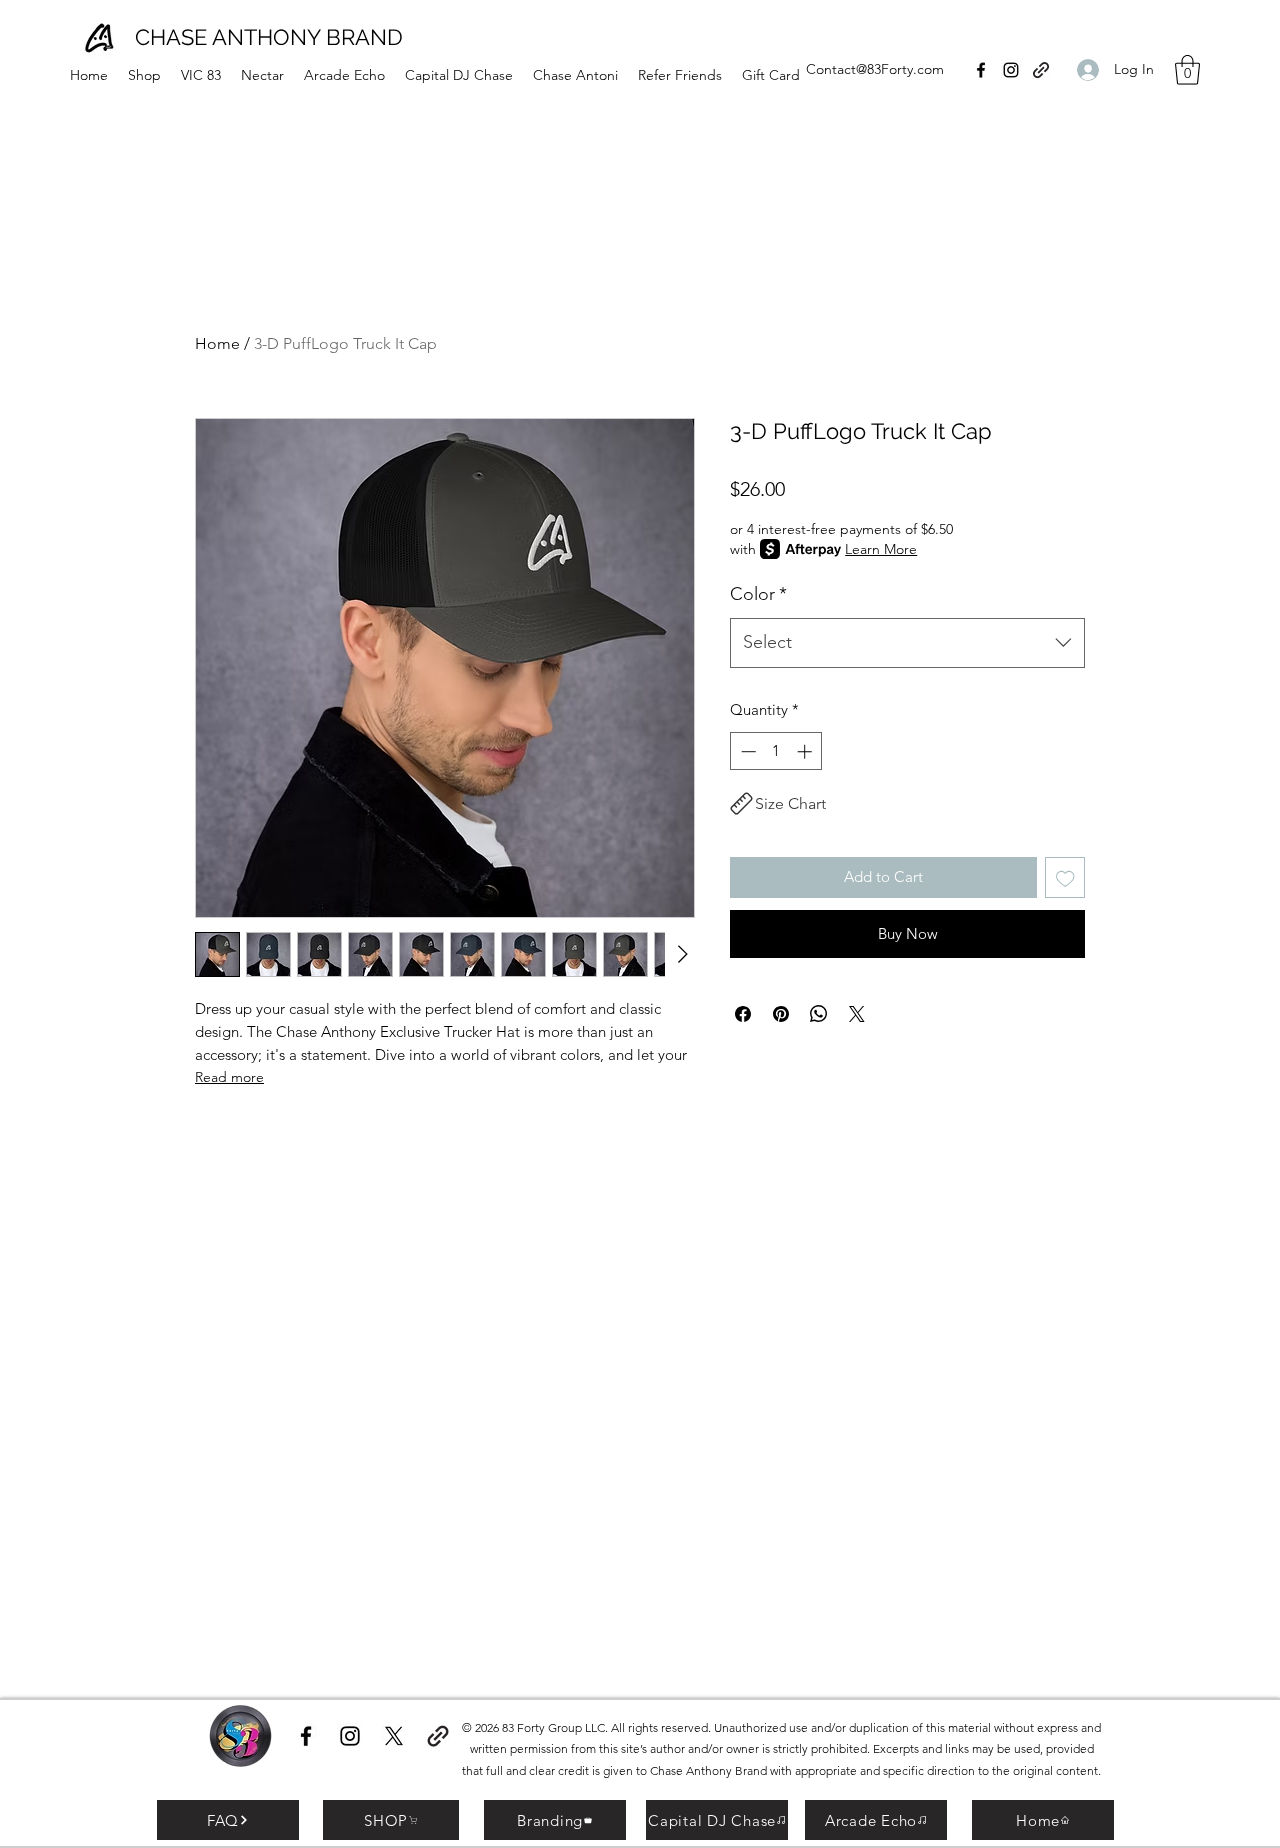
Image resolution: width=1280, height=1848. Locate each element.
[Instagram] (1011, 70)
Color (758, 594)
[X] (394, 1736)
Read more (229, 1077)
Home (217, 343)
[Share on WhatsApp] (819, 1014)
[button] (1187, 70)
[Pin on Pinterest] (781, 1014)
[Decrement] (746, 751)
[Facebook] (981, 70)
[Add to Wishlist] (1065, 877)
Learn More (881, 549)
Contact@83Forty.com (875, 69)
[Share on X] (857, 1014)
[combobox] (907, 643)
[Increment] (806, 751)
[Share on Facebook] (743, 1014)
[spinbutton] (776, 751)
